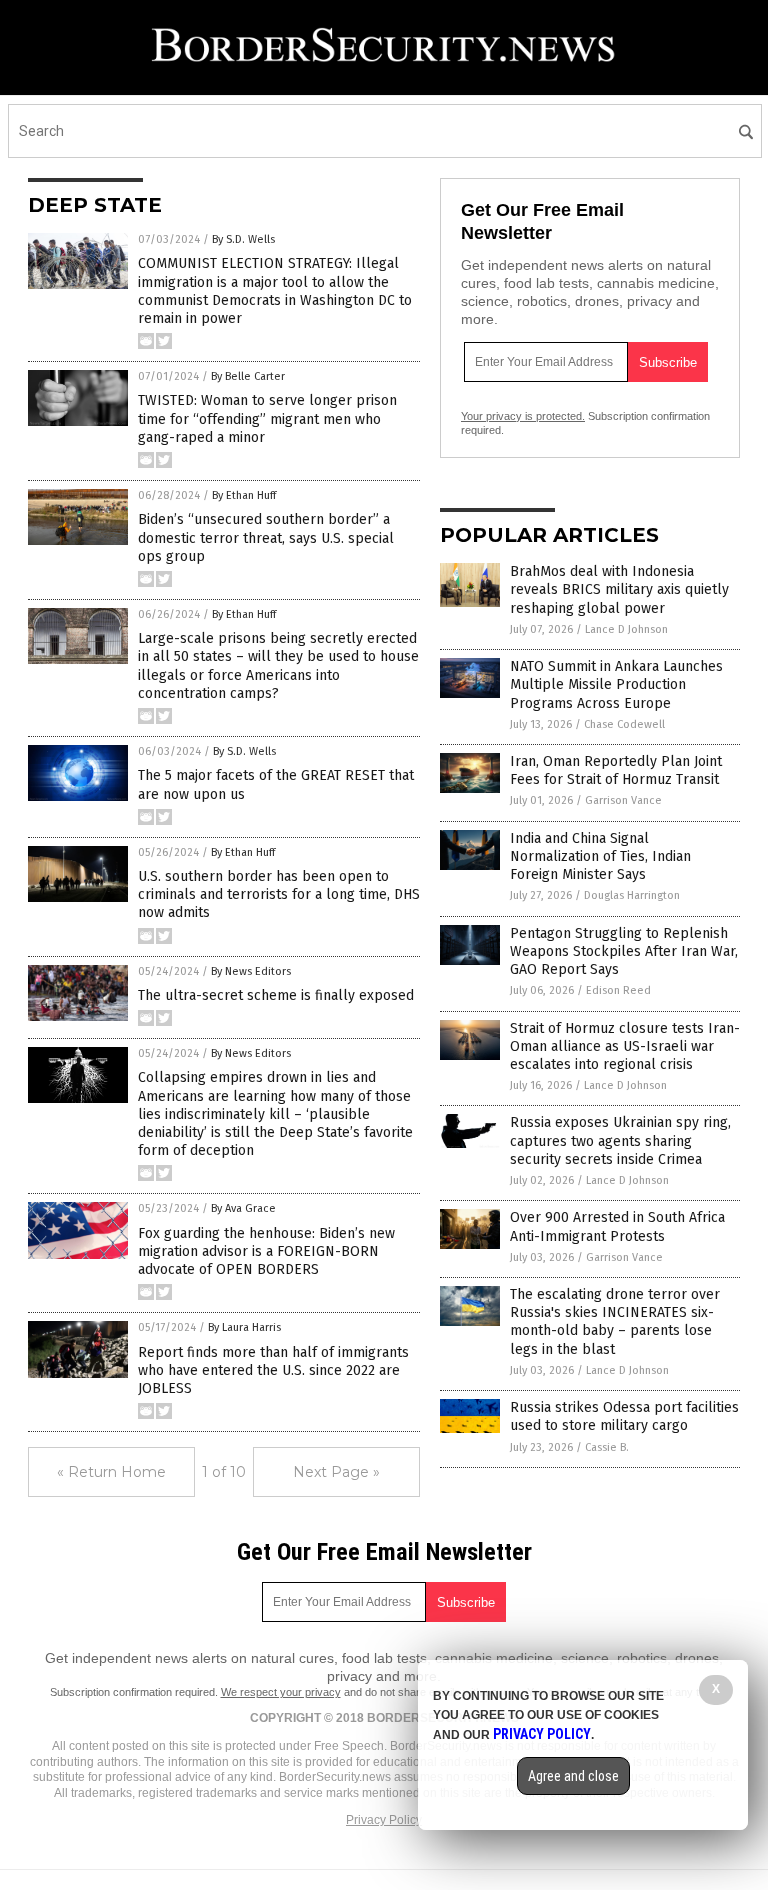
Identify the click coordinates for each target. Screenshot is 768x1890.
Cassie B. (607, 1447)
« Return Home (111, 1472)
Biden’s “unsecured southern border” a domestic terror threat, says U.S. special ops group (266, 537)
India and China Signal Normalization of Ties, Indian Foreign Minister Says (600, 856)
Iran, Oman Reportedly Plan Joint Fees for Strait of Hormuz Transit (616, 770)
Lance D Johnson (626, 629)
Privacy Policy (384, 1820)
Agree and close (573, 1776)
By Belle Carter (248, 376)
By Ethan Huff (244, 495)
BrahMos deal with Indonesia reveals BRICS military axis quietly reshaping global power (619, 589)
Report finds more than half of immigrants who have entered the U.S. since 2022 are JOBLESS (273, 1370)
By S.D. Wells (243, 239)
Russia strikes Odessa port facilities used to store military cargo (624, 1416)
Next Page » (336, 1472)
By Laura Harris (244, 1327)
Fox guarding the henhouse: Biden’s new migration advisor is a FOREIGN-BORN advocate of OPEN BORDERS (266, 1251)
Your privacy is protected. (523, 416)
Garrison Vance (623, 800)
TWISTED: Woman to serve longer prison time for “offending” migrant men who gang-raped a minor (267, 418)
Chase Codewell (624, 724)
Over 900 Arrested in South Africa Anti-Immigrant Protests (617, 1226)
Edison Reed (618, 990)
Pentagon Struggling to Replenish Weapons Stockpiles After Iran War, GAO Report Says (624, 951)
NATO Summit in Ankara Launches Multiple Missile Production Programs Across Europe (616, 684)
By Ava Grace (243, 1208)
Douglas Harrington (632, 895)
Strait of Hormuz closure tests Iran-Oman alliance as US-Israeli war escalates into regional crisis (625, 1046)
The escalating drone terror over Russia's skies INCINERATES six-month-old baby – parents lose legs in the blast (615, 1322)
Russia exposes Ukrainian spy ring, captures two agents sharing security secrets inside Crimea (620, 1140)
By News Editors (251, 971)
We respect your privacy (281, 1692)
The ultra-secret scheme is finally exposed (276, 995)
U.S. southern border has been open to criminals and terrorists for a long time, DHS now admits (279, 894)
